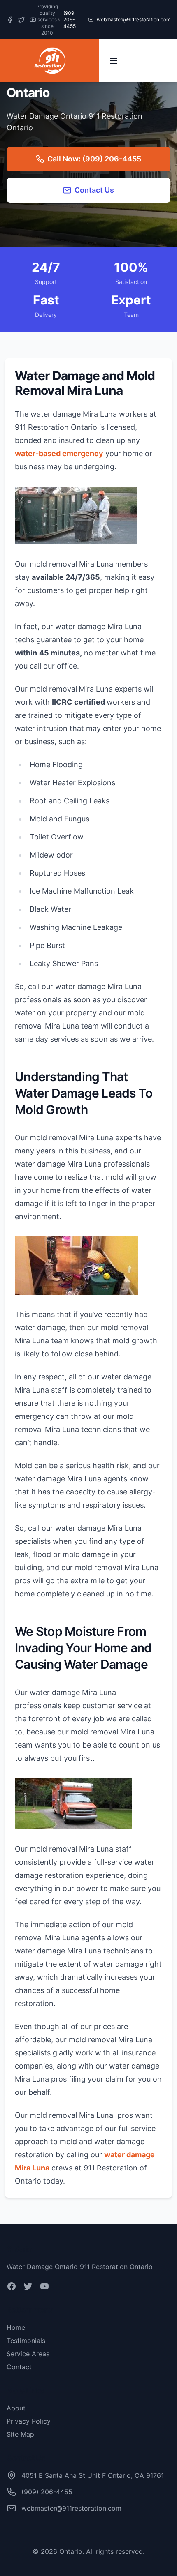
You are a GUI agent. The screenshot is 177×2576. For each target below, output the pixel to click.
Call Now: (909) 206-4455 (94, 159)
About (16, 2408)
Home (16, 2327)
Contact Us (94, 190)
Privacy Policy (29, 2421)
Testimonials (26, 2341)
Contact (19, 2367)
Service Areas (28, 2354)
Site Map (20, 2434)
